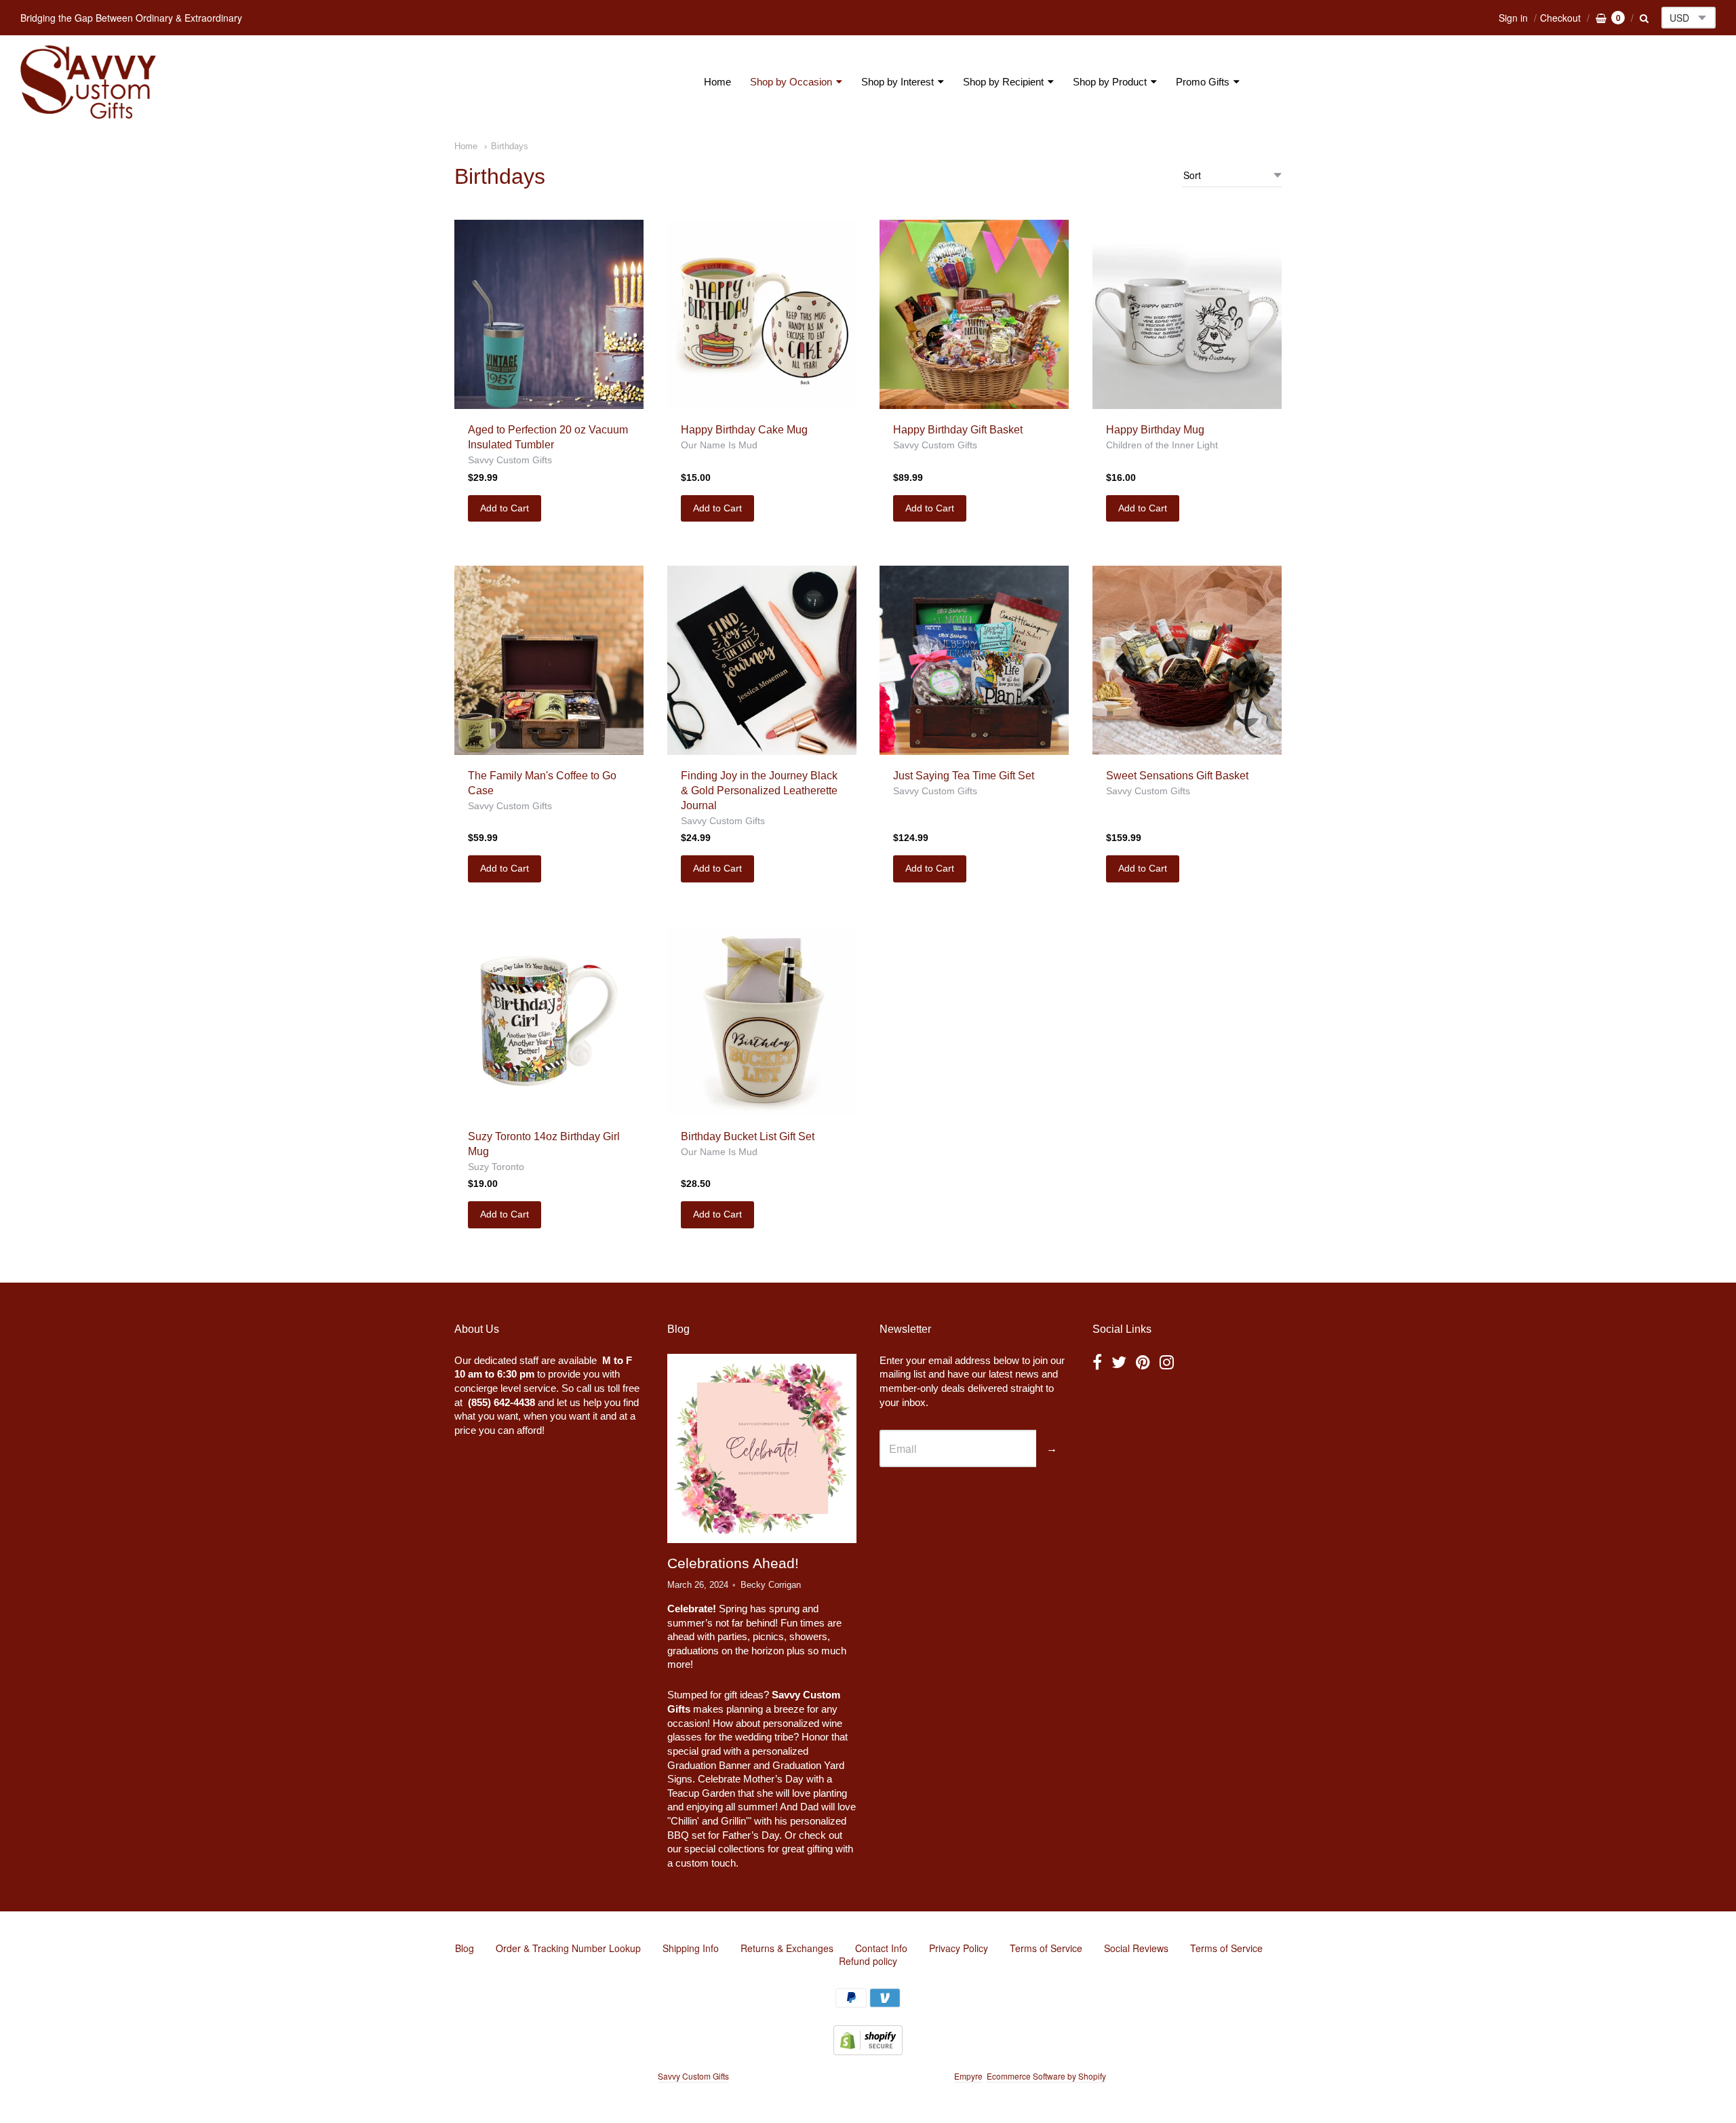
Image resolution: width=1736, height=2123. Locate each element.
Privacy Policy (959, 1948)
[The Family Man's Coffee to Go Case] (549, 660)
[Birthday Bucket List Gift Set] (762, 1021)
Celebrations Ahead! (733, 1563)
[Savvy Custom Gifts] (88, 82)
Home (717, 82)
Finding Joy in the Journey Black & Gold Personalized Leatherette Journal (759, 791)
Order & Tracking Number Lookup (568, 1948)
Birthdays (510, 146)
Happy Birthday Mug (1155, 430)
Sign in (1513, 18)
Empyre (968, 2076)
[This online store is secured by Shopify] (868, 2051)
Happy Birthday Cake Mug (744, 430)
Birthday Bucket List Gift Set (748, 1136)
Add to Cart (505, 508)
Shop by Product (1110, 82)
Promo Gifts (1203, 82)
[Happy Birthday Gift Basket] (974, 314)
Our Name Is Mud (719, 445)
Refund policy (868, 1961)
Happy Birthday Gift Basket (958, 430)
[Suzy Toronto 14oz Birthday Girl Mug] (549, 1021)
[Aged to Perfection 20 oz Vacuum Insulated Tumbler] (549, 314)
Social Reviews (1136, 1948)
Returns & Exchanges (787, 1948)
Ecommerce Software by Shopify (1046, 2076)
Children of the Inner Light (1162, 445)
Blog (465, 1948)
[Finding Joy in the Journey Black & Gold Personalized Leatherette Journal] (762, 660)
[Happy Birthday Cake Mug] (762, 314)
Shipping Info (691, 1948)
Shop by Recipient (1003, 82)
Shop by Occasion (791, 82)
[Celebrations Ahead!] (762, 1448)
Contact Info (881, 1948)
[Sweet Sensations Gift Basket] (1187, 660)
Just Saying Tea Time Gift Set (964, 776)
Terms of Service (1046, 1948)
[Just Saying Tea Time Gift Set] (974, 660)
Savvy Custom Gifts (510, 460)
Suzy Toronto (496, 1167)
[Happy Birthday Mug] (1187, 314)
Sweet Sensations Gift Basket (1177, 776)
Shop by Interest (897, 82)
